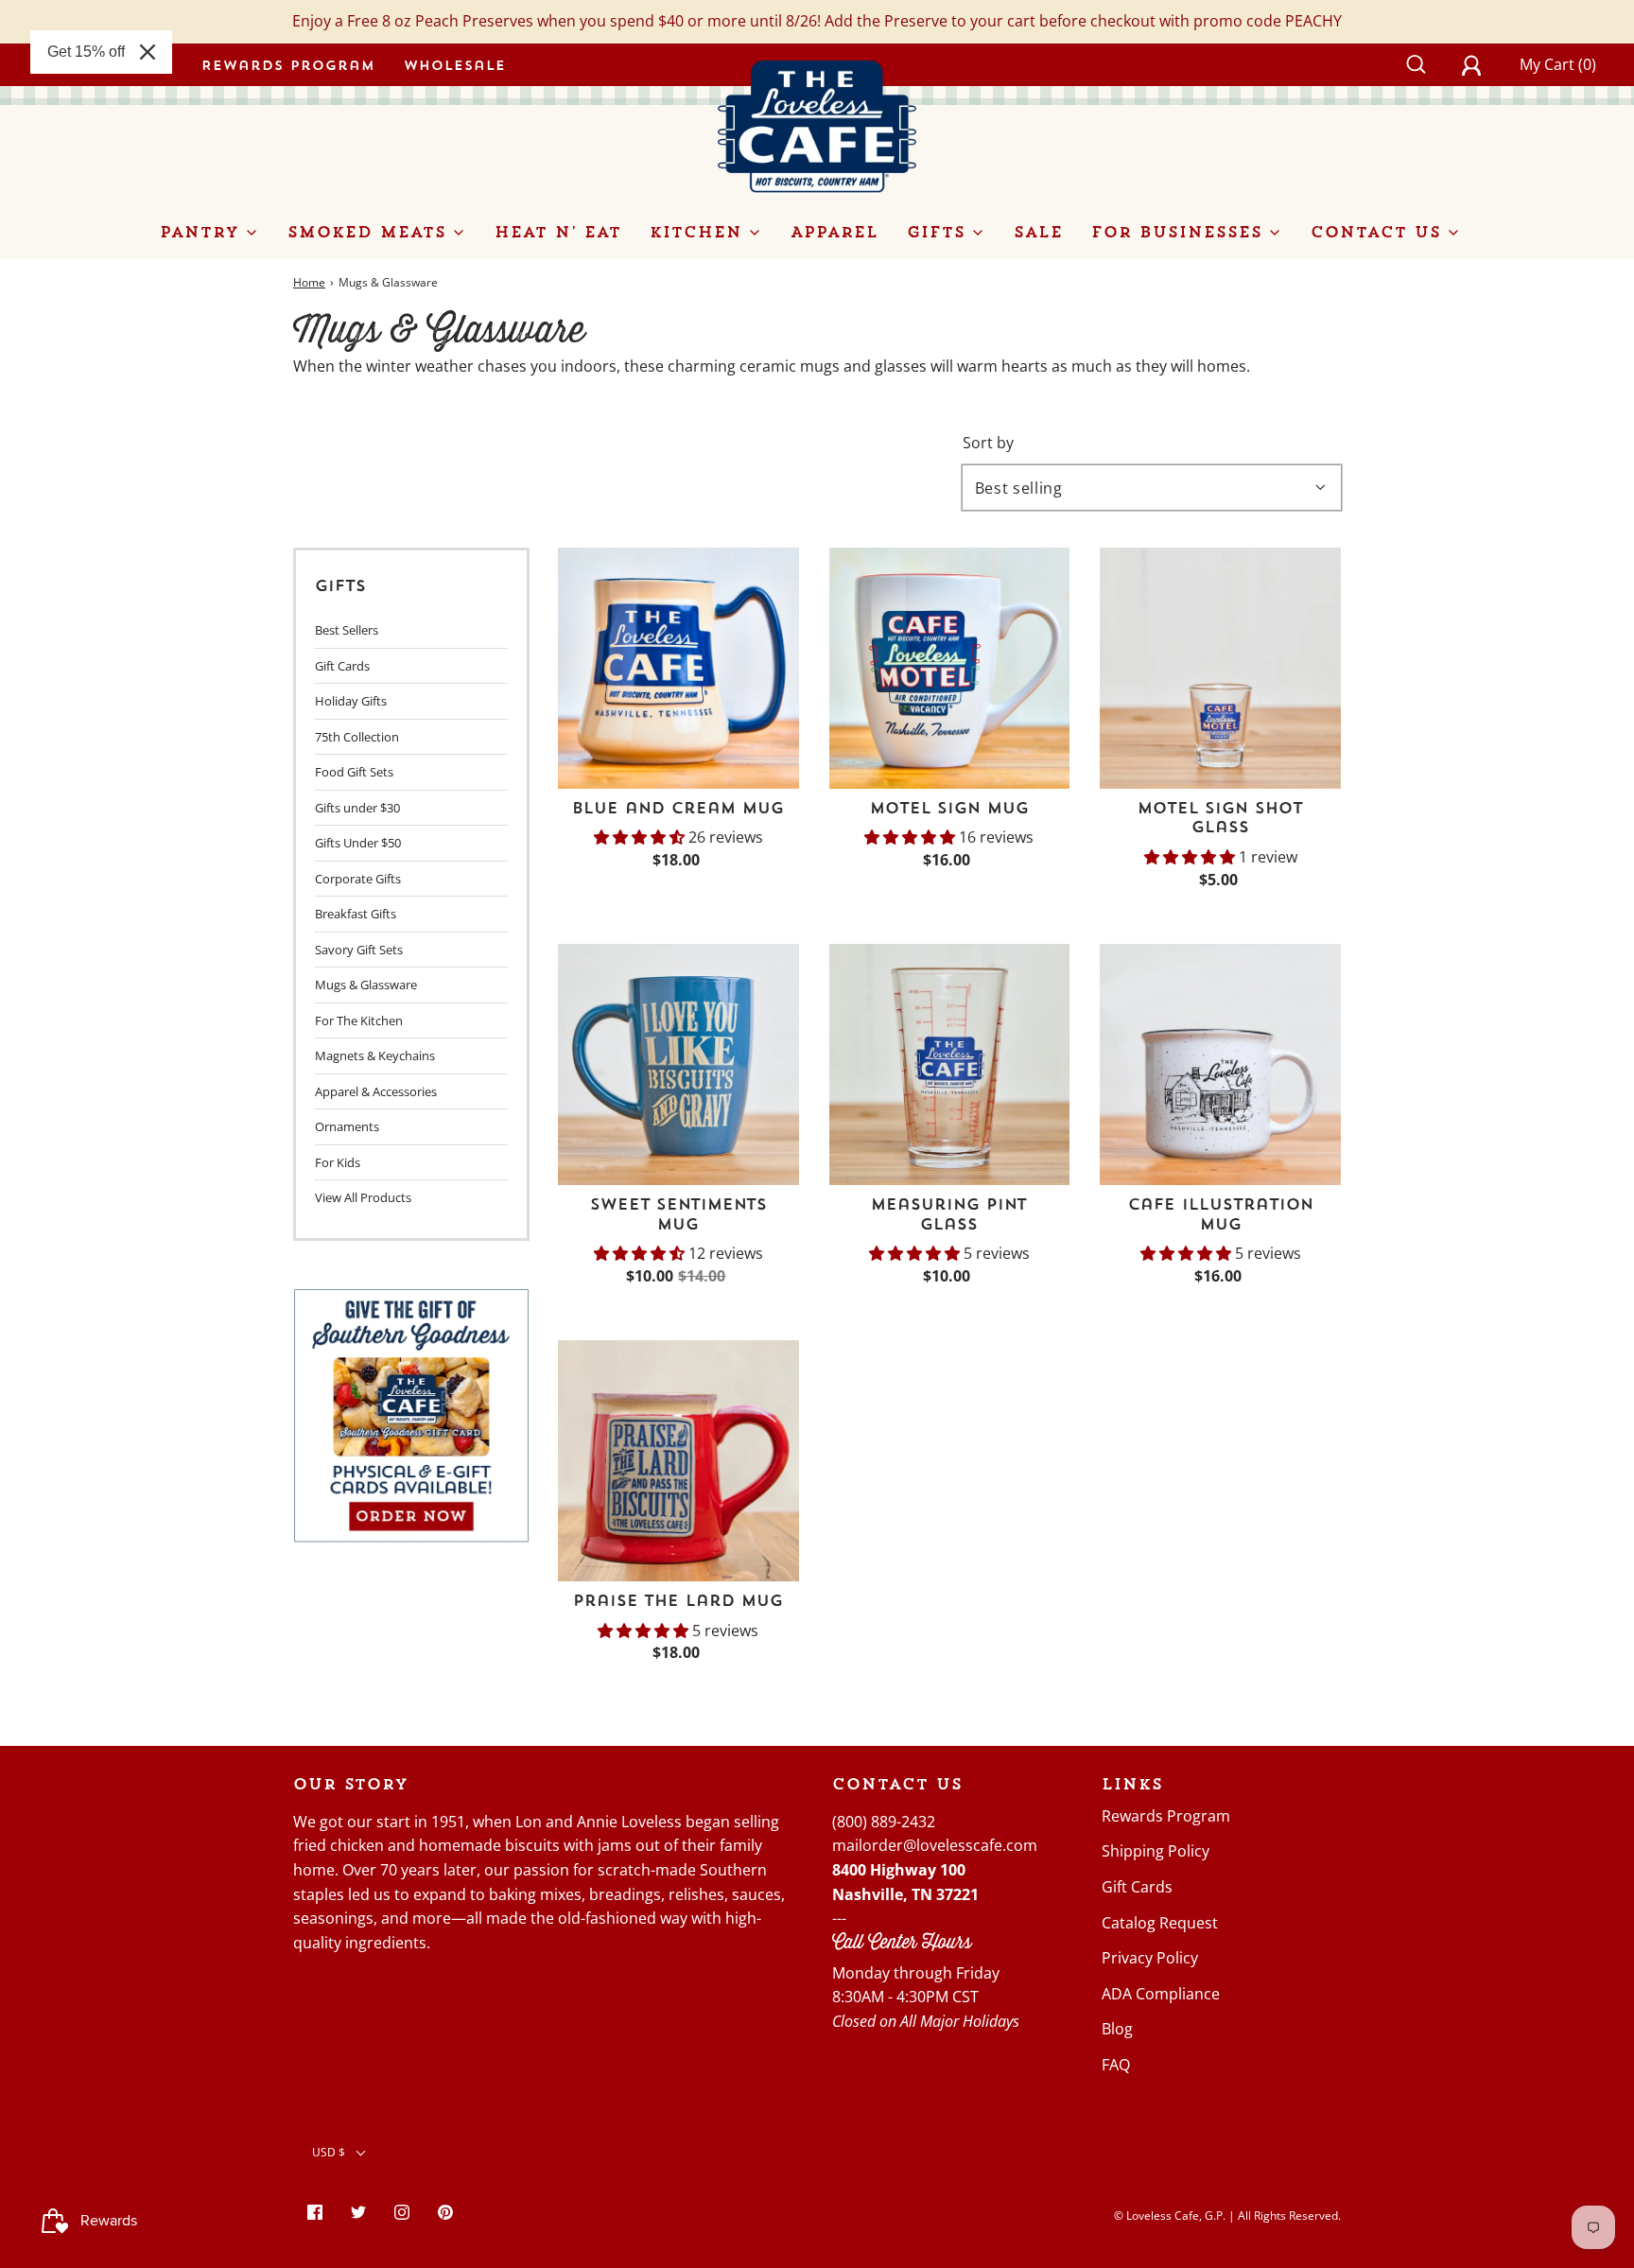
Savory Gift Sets (359, 950)
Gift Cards (342, 666)
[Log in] (1482, 64)
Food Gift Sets (354, 772)
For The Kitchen (359, 1021)
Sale (1038, 232)
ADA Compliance (1161, 1994)
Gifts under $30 (357, 808)
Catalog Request (1160, 1923)
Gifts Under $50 (358, 843)
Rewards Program (288, 65)
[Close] (148, 52)
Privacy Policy (1150, 1958)
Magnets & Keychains (375, 1055)
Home (309, 282)
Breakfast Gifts (356, 914)
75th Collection (357, 737)
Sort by (988, 443)
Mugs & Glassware (366, 985)
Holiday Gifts (351, 701)
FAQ (1116, 2065)
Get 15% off (86, 52)
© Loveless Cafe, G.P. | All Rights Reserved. (1227, 2216)
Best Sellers (347, 630)
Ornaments (347, 1126)
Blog (1117, 2029)
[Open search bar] (1426, 64)
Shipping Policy (1156, 1851)
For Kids (338, 1162)
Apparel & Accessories (376, 1091)
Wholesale (455, 65)
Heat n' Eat (558, 232)
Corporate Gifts (358, 879)
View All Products (363, 1197)
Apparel (834, 232)
